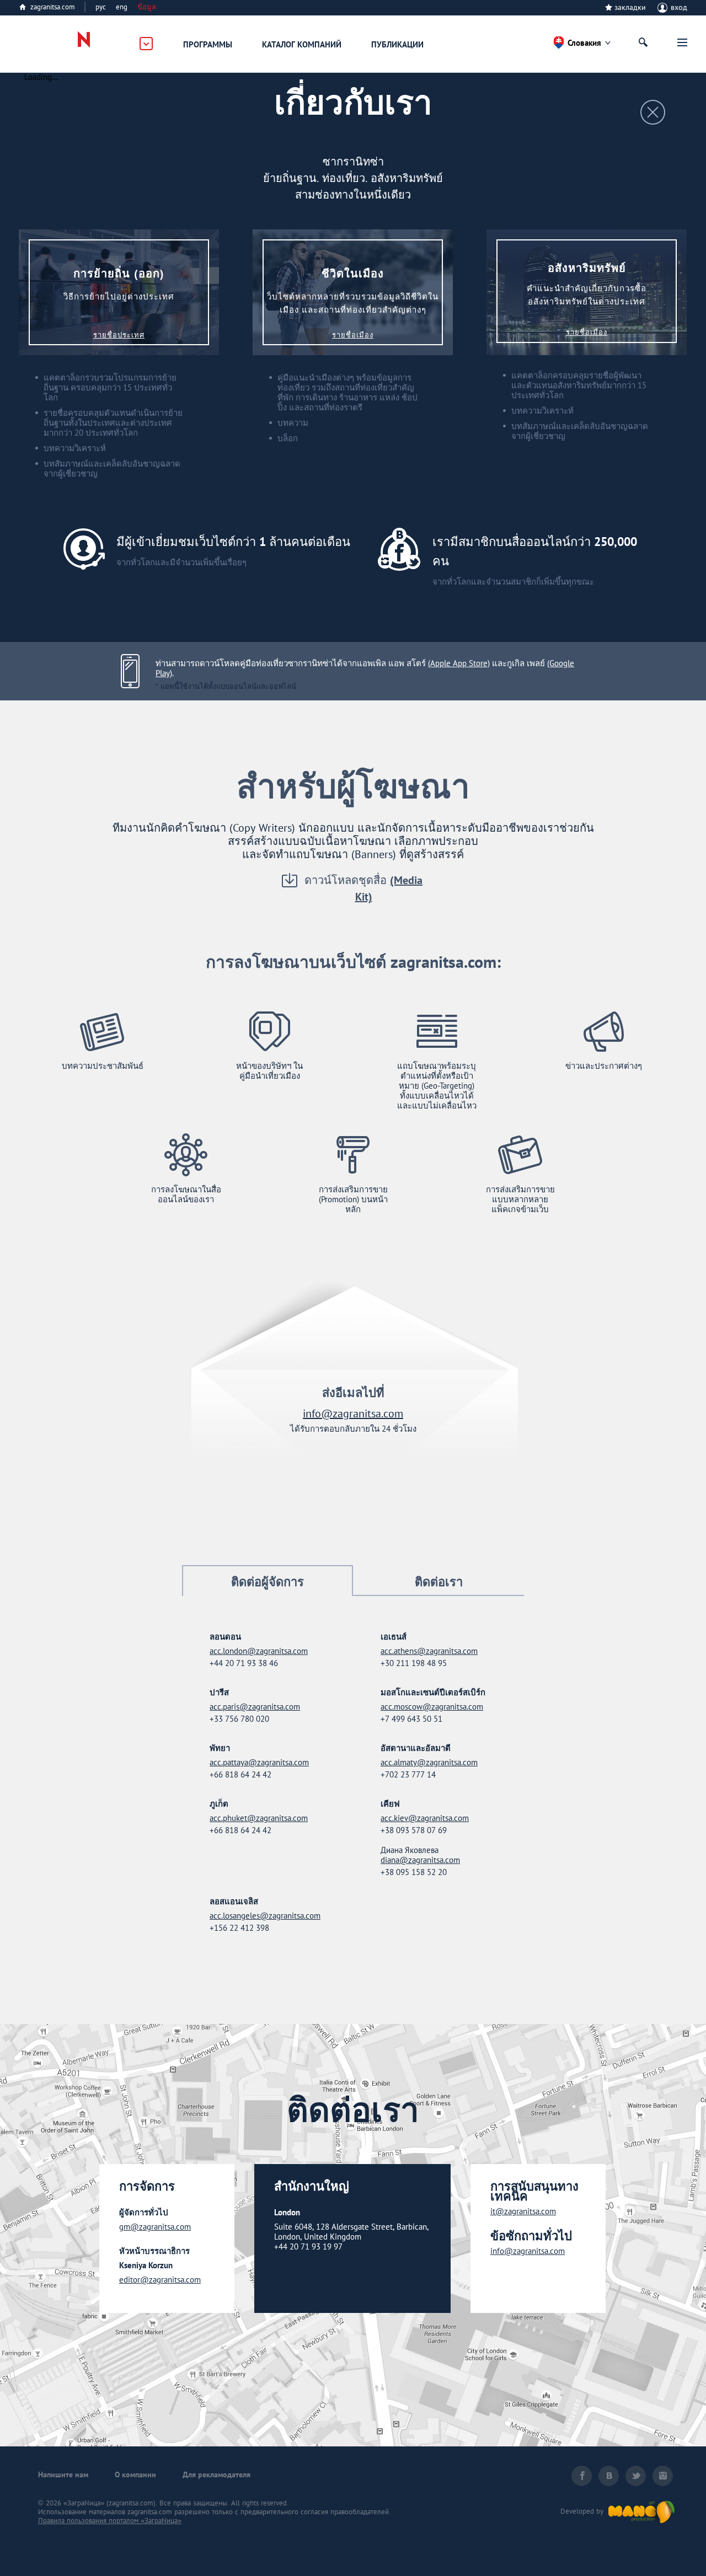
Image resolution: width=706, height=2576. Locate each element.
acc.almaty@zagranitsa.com (429, 1763)
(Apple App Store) (459, 663)
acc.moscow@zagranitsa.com (432, 1707)
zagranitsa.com (53, 7)
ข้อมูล (147, 7)
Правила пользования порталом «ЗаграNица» (110, 2521)
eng (122, 7)
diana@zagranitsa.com (420, 1860)
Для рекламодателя (216, 2475)
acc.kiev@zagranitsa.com (425, 1818)
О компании (135, 2475)
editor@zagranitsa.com (160, 2280)
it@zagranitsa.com (523, 2211)
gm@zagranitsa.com (155, 2227)
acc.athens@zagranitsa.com (429, 1651)
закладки (630, 7)
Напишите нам (63, 2475)
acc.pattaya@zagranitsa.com (259, 1763)
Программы (208, 44)
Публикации (397, 44)
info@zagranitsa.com (353, 1413)
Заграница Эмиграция (76, 44)
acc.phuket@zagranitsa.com (259, 1818)
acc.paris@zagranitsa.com (255, 1707)
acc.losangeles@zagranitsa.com (265, 1916)
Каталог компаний (302, 44)
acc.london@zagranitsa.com (259, 1651)
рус (101, 7)
